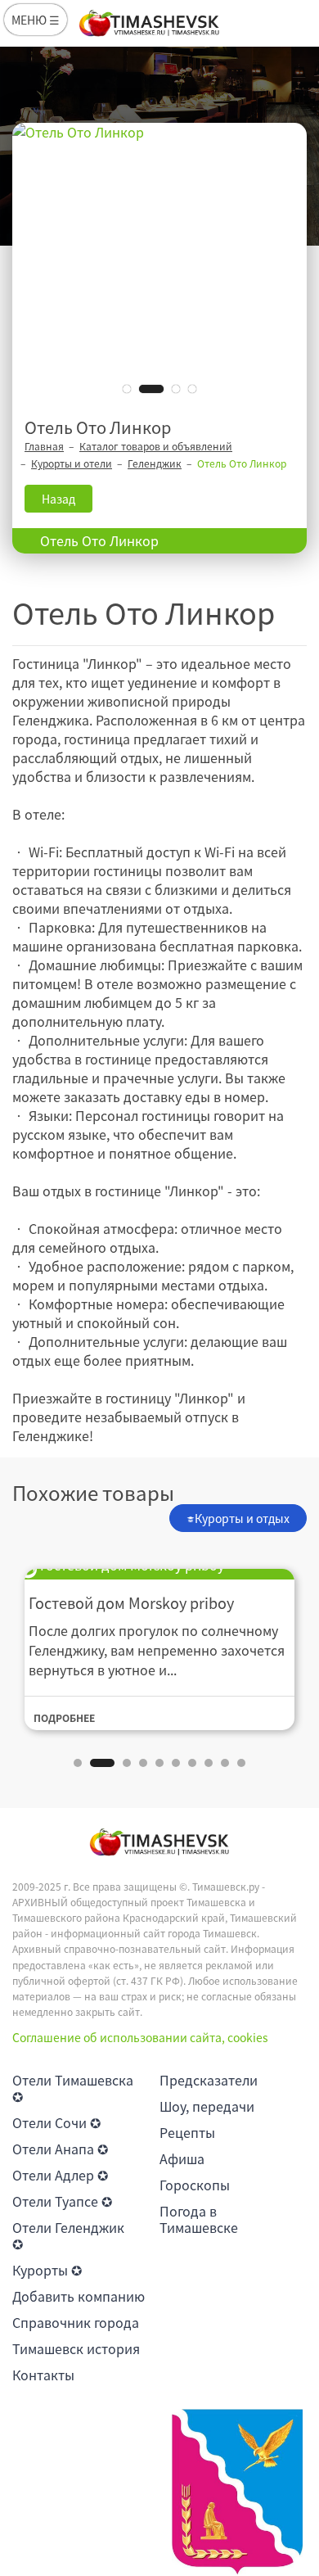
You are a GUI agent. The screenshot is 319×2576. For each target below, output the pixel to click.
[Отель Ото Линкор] (159, 266)
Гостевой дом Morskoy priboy (131, 1603)
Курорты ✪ (47, 2270)
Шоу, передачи (207, 2106)
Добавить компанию (79, 2296)
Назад (58, 499)
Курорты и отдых (242, 1518)
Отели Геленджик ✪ (68, 2235)
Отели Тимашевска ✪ (73, 2088)
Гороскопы (195, 2185)
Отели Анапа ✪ (60, 2149)
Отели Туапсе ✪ (62, 2201)
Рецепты (187, 2132)
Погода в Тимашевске (199, 2219)
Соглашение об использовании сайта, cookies (140, 2037)
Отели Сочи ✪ (56, 2122)
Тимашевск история (76, 2348)
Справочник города (76, 2322)
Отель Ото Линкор (99, 540)
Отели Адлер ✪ (60, 2175)
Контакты (43, 2375)
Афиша (182, 2158)
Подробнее (64, 1718)
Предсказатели (209, 2080)
